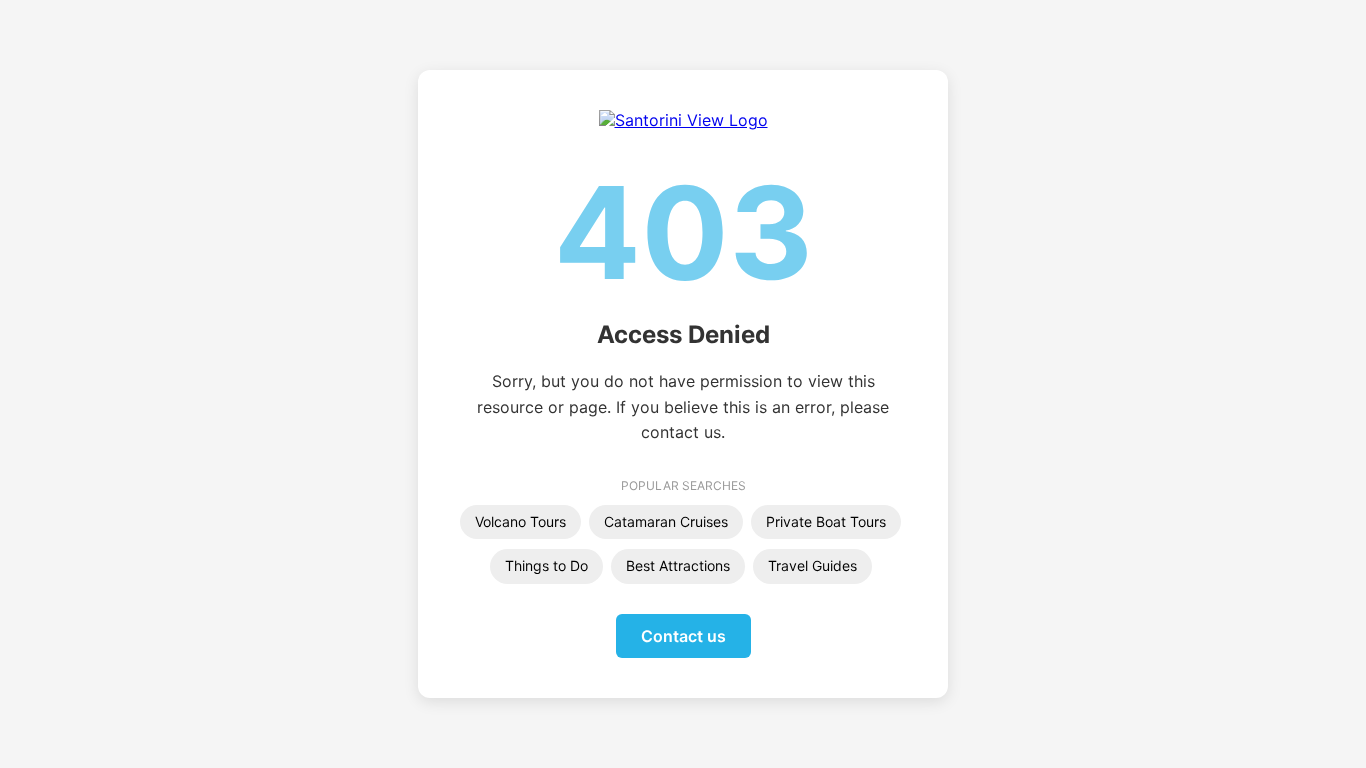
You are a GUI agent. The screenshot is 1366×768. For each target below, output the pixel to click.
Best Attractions (678, 565)
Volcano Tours (520, 521)
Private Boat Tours (826, 521)
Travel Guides (812, 565)
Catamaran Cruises (666, 521)
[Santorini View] (683, 120)
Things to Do (546, 565)
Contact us (683, 636)
